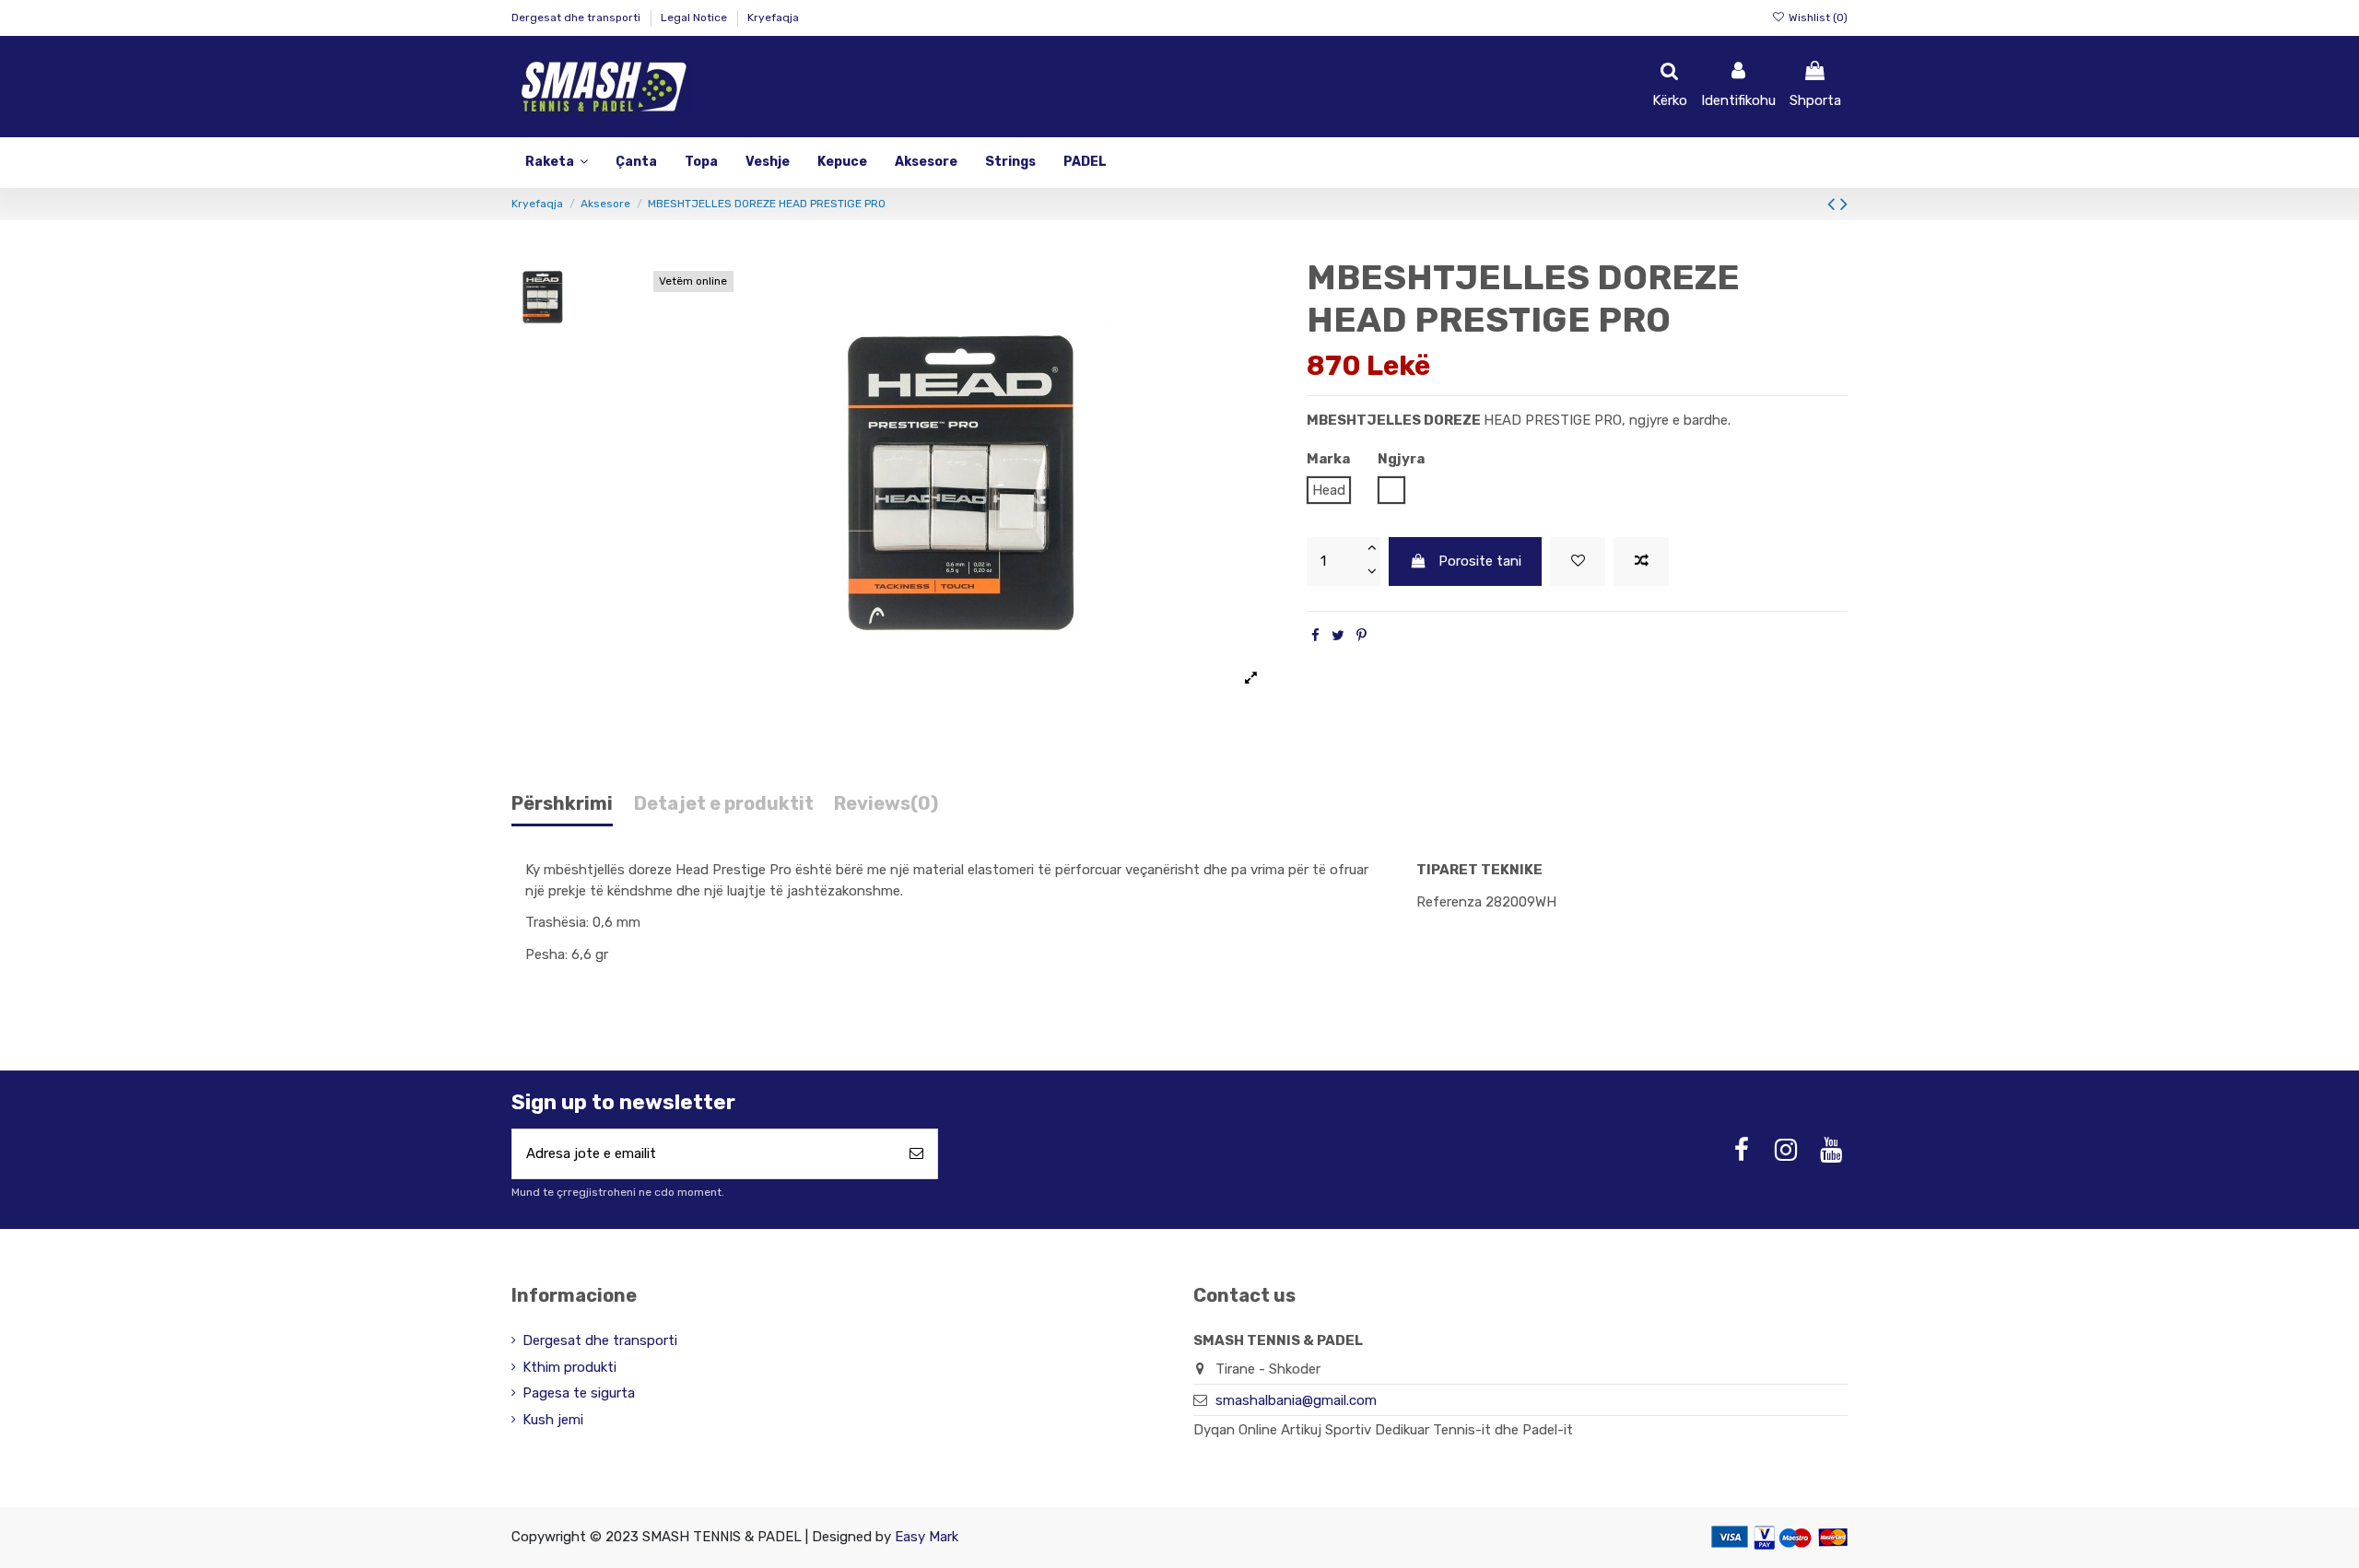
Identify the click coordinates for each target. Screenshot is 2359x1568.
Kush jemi (553, 1420)
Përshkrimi (562, 804)
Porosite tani (1480, 561)
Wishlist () (1817, 18)
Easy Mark (927, 1537)
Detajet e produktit (724, 804)
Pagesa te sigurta (579, 1393)
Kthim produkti (569, 1367)
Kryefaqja (773, 18)
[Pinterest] (1361, 636)
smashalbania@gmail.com (1296, 1400)
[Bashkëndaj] (1315, 636)
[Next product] (1844, 204)
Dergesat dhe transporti (577, 18)
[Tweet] (1338, 636)
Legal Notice (695, 18)
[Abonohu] (916, 1154)
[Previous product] (1834, 204)
